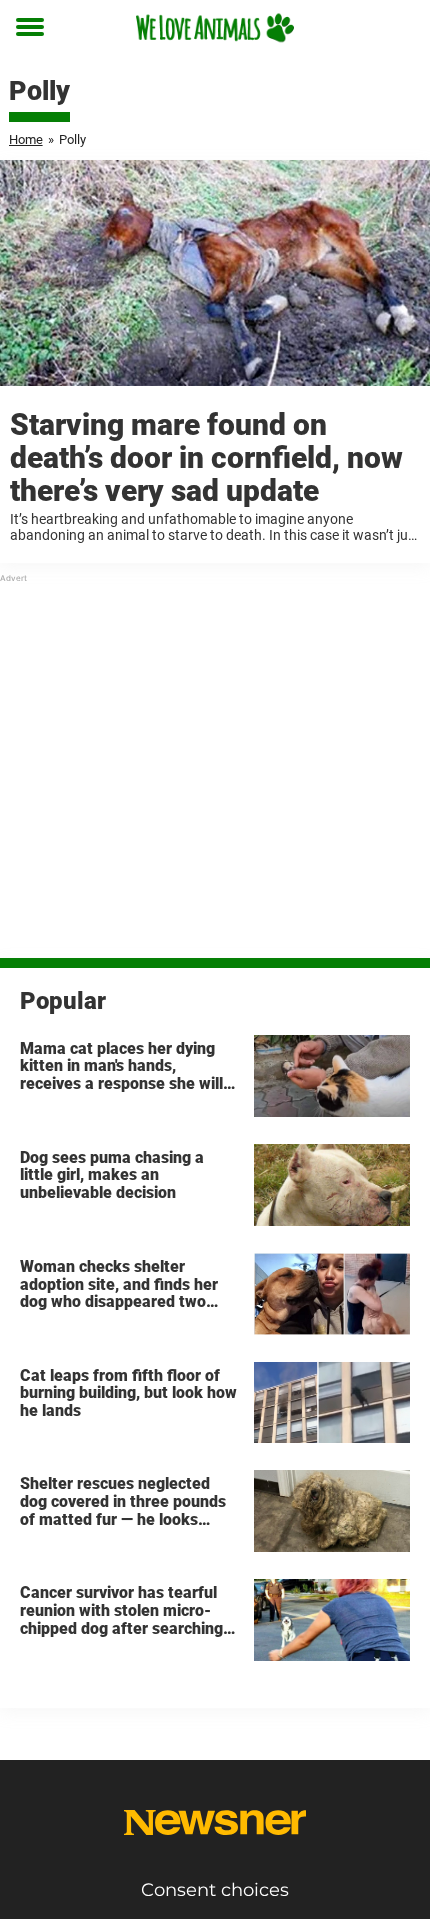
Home (26, 139)
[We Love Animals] (215, 27)
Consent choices (215, 1890)
